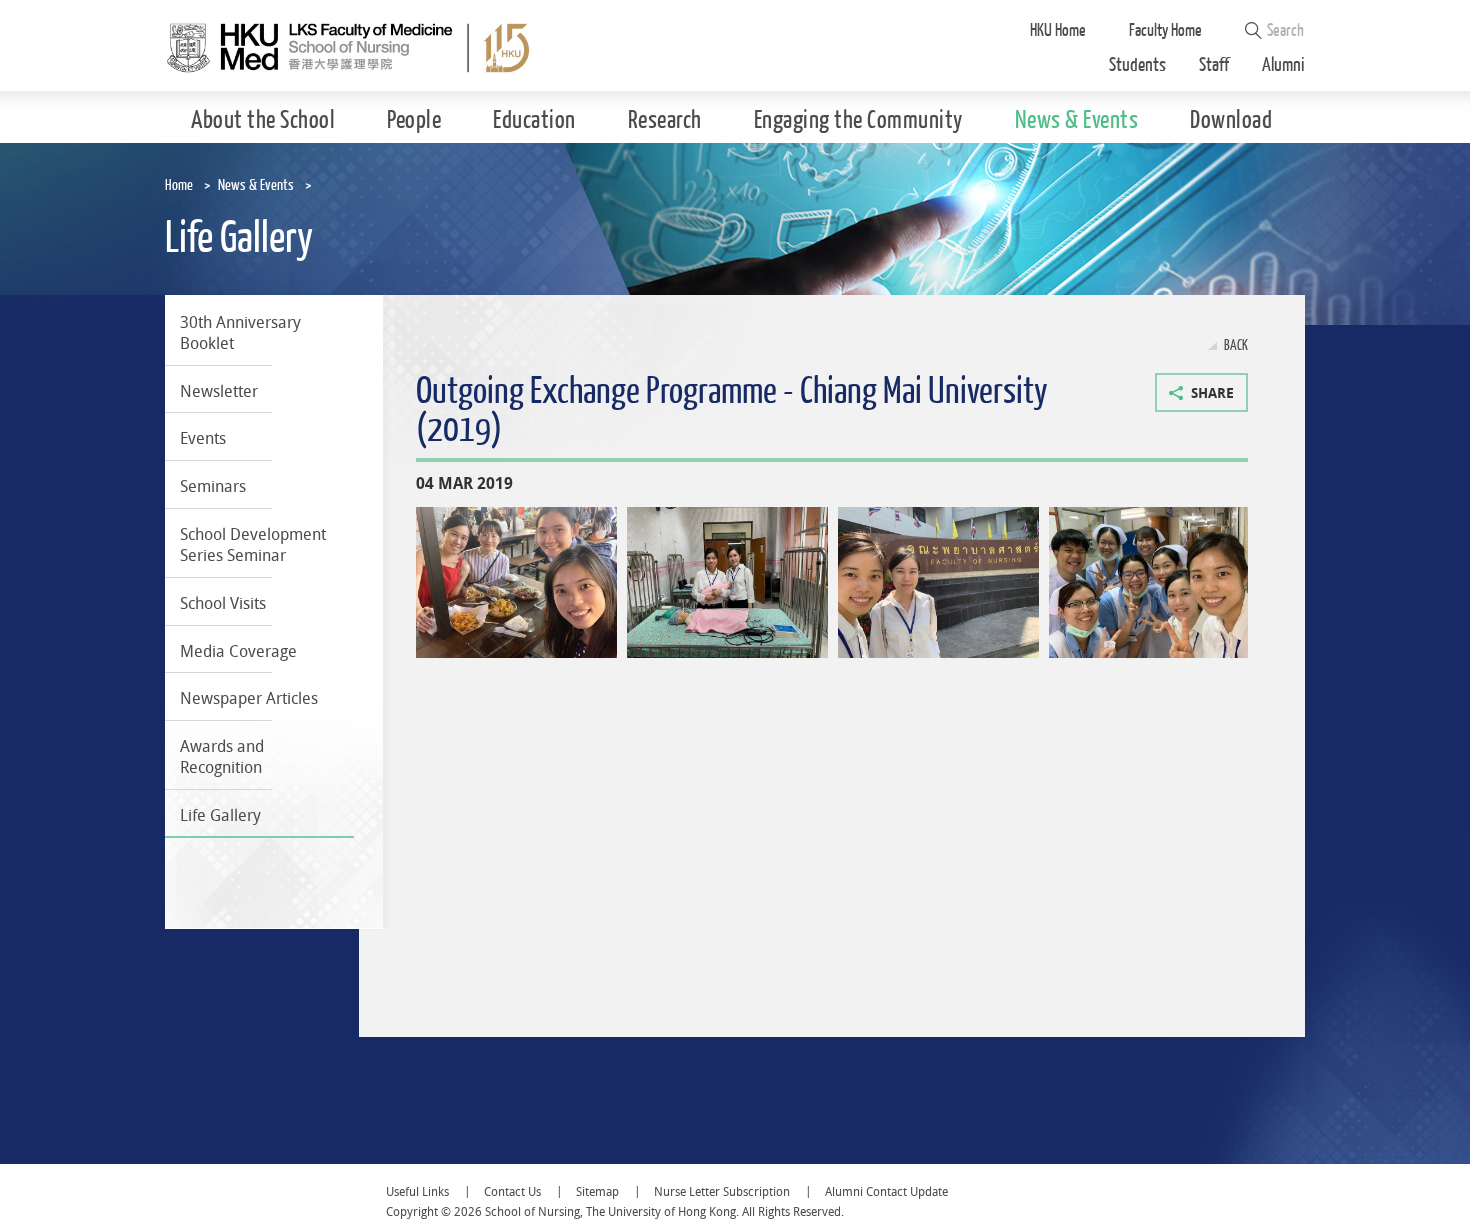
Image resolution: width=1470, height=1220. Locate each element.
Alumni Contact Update (886, 1191)
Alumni (1283, 65)
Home (179, 185)
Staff (1214, 65)
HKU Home (1058, 30)
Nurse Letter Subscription (722, 1191)
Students (1137, 65)
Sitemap (597, 1191)
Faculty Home (1165, 30)
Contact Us (512, 1191)
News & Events (256, 185)
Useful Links (417, 1191)
